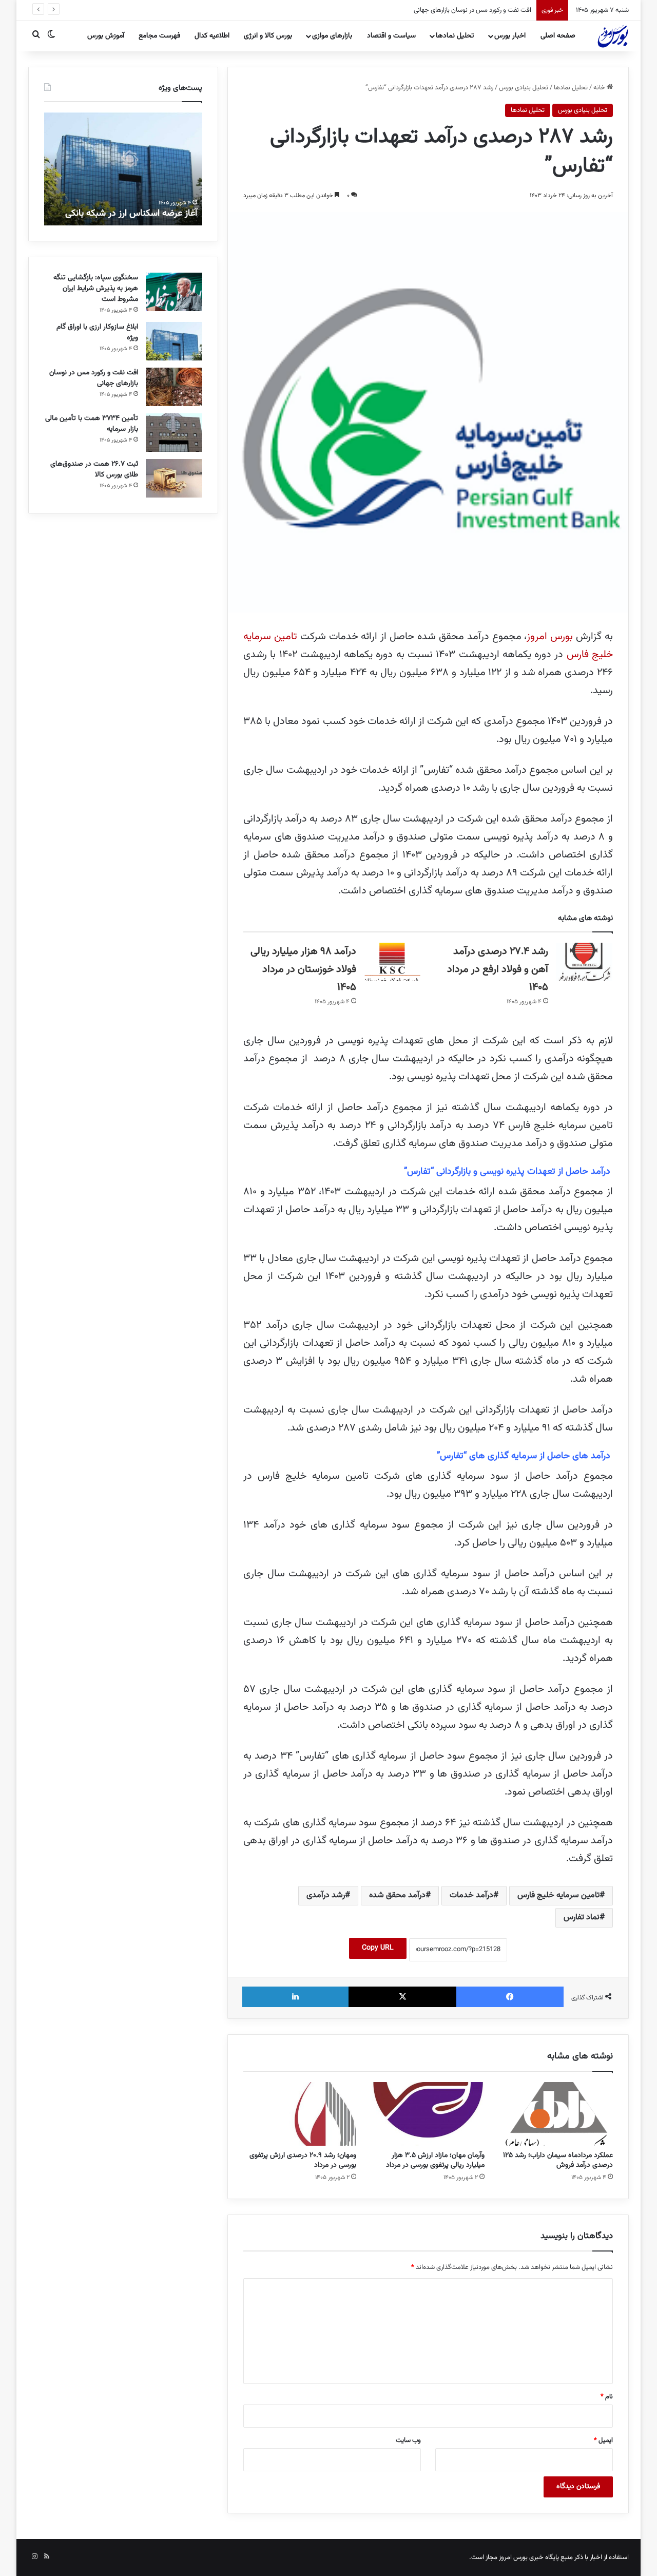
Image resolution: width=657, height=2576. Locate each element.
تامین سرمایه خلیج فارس (558, 1895)
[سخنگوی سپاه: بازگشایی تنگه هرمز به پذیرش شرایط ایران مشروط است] (174, 292)
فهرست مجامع (159, 36)
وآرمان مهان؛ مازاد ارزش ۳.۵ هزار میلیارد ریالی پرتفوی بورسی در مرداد (435, 2160)
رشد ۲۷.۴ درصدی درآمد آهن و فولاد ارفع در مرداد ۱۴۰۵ (498, 969)
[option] (123, 169)
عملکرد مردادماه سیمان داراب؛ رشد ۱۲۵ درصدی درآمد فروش (558, 2160)
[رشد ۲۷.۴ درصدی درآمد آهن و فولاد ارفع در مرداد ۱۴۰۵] (584, 962)
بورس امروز (550, 637)
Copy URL (378, 1948)
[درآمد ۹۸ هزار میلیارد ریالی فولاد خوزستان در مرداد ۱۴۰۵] (392, 962)
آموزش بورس (106, 36)
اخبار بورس (510, 36)
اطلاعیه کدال (212, 36)
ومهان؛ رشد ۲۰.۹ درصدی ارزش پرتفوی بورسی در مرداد (303, 2160)
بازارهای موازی (332, 36)
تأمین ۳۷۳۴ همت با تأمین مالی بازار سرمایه (475, 10)
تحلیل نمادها (455, 36)
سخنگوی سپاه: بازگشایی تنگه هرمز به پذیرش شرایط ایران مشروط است (96, 289)
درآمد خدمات (471, 1895)
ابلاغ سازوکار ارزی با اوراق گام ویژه (97, 332)
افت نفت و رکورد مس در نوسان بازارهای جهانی (94, 378)
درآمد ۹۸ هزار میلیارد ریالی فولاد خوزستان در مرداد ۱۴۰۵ (303, 969)
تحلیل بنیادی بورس (524, 88)
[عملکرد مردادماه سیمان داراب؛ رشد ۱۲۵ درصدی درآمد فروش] (556, 2114)
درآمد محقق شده (397, 1895)
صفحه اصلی (558, 36)
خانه (600, 88)
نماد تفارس (582, 1917)
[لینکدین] (295, 1997)
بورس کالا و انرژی (268, 36)
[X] (402, 1997)
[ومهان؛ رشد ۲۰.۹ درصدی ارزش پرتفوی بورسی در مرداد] (300, 2114)
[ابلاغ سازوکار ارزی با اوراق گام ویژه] (174, 341)
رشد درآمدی (326, 1895)
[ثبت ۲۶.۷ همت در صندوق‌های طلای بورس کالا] (174, 478)
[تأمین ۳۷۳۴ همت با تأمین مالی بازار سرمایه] (174, 433)
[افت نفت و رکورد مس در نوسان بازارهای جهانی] (174, 387)
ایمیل (603, 2440)
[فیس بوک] (510, 1997)
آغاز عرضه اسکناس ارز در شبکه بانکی (131, 214)
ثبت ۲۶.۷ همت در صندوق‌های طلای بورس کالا (94, 470)
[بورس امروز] (613, 36)
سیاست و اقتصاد (391, 36)
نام (607, 2397)
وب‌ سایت (408, 2440)
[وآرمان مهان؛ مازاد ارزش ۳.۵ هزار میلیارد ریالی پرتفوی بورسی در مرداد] (428, 2114)
